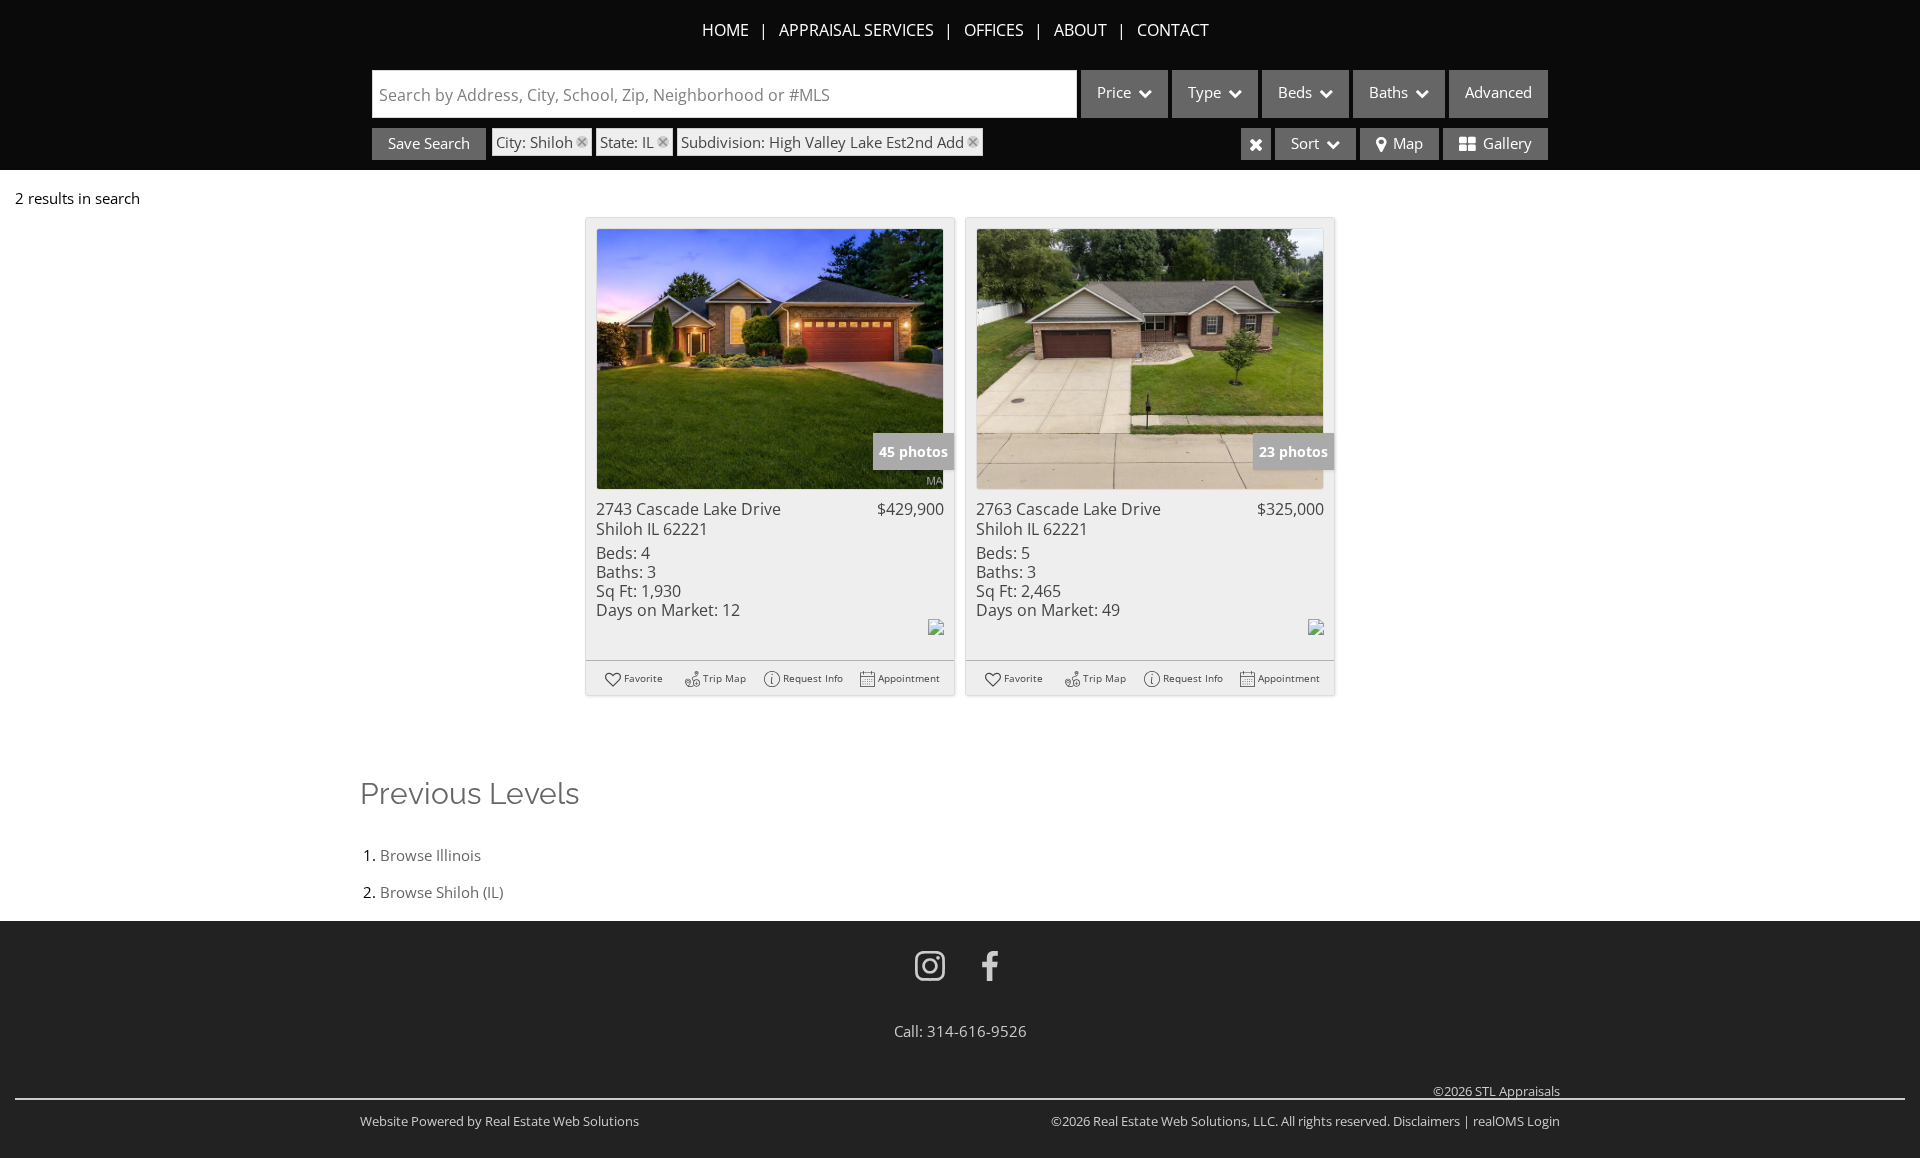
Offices (994, 30)
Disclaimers (1426, 1121)
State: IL (627, 142)
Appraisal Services (856, 30)
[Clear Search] (1256, 144)
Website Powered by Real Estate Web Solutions (499, 1121)
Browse (430, 855)
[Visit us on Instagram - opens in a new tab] (930, 967)
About (1080, 30)
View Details (770, 359)
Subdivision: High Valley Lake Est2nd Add (822, 142)
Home (725, 30)
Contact (1173, 30)
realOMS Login (1516, 1121)
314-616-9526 (977, 1031)
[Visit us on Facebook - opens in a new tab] (990, 967)
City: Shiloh (534, 142)
